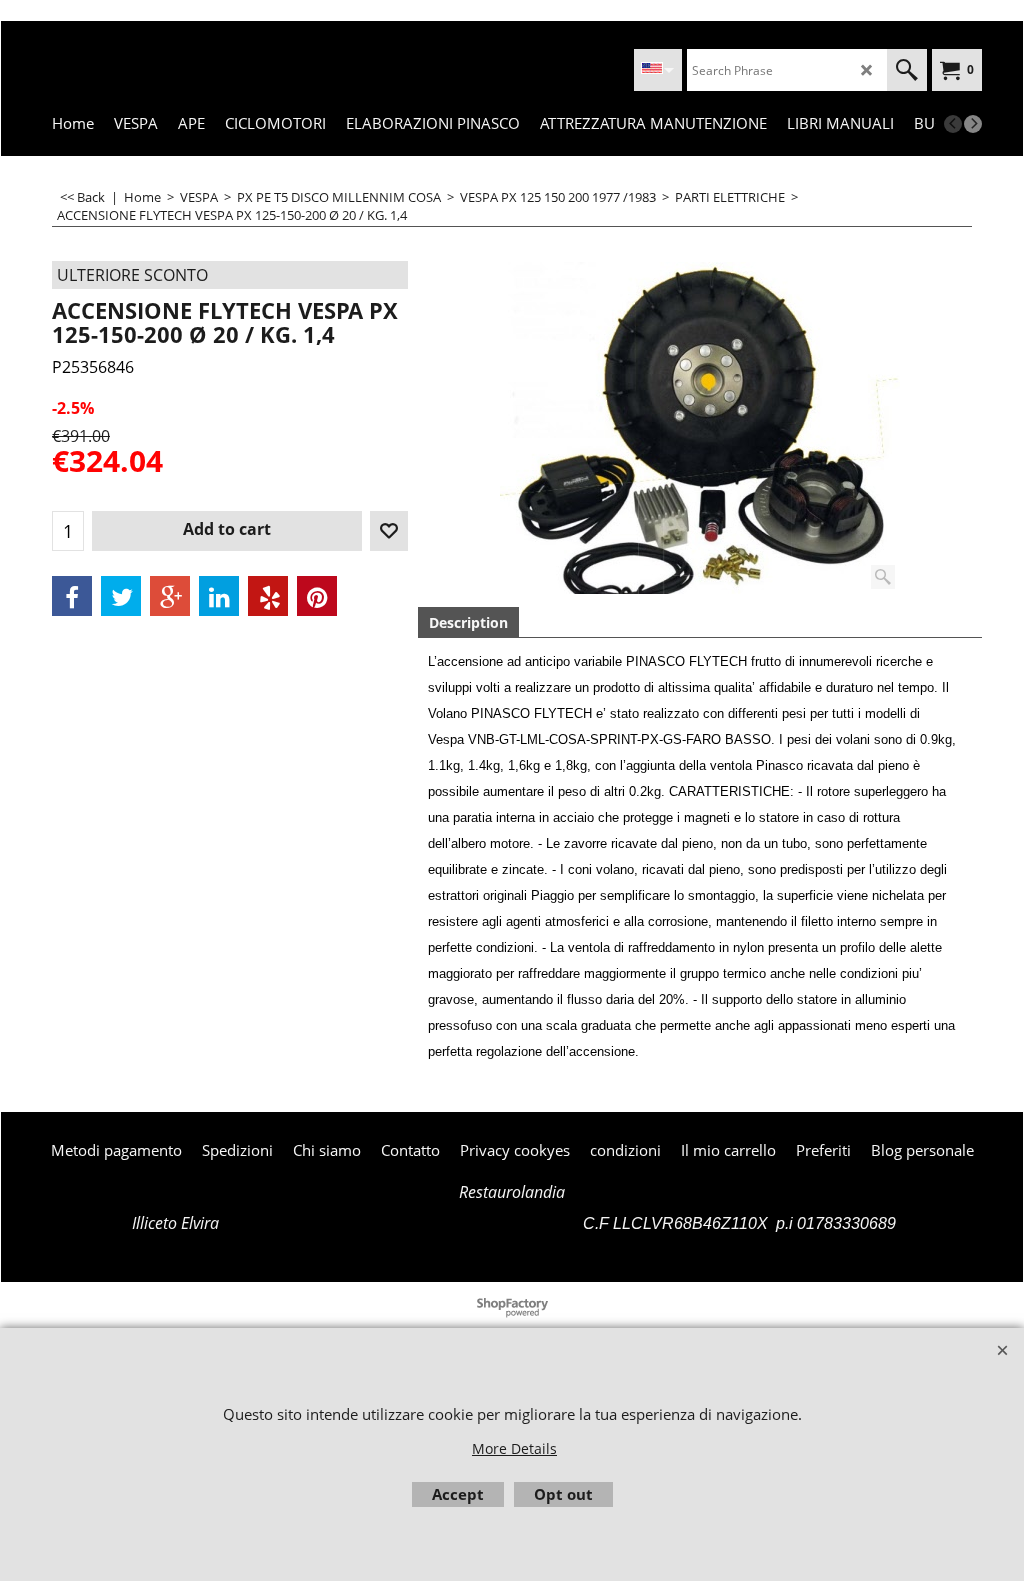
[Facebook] (72, 596)
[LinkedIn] (219, 596)
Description (468, 622)
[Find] (907, 70)
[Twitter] (121, 596)
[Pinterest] (317, 596)
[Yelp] (268, 596)
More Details (514, 1448)
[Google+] (170, 596)
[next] (973, 124)
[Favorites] (389, 531)
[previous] (953, 124)
